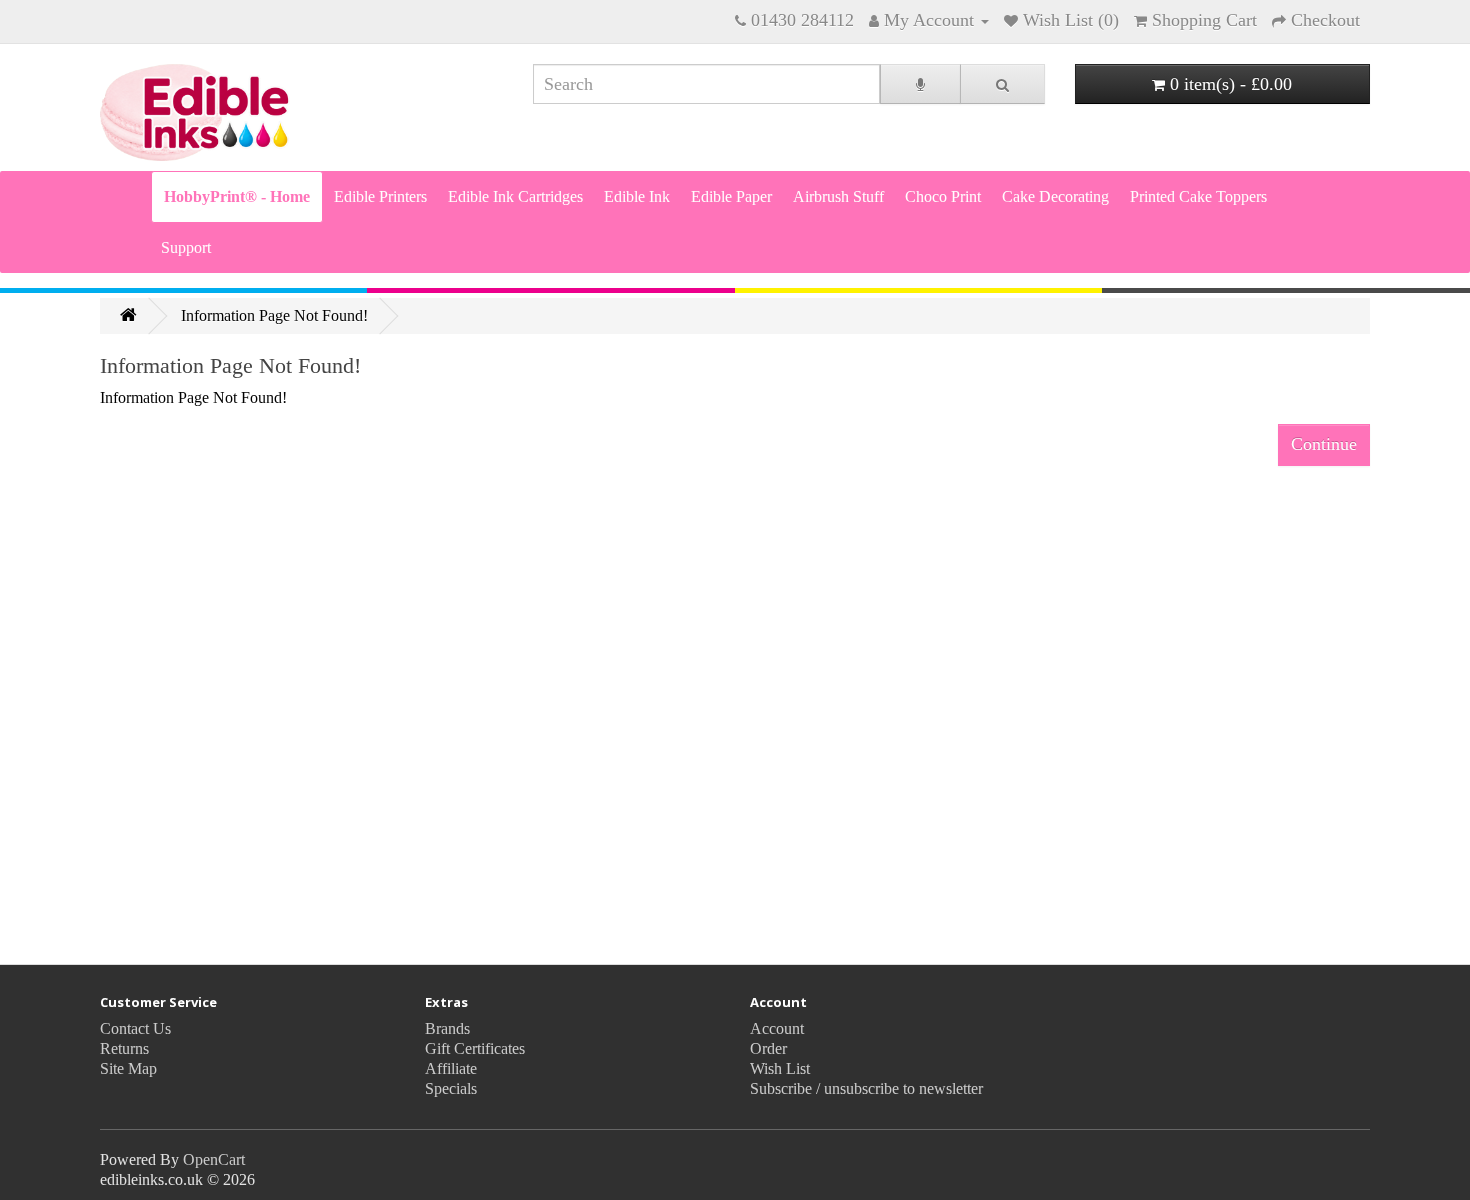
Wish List (780, 1068)
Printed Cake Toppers (1198, 196)
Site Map (128, 1068)
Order (768, 1048)
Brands (447, 1028)
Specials (451, 1088)
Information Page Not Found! (274, 315)
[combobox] (706, 84)
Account (777, 1028)
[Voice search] (920, 84)
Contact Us (135, 1028)
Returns (124, 1048)
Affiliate (451, 1068)
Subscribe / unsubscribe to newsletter (866, 1088)
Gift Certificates (475, 1048)
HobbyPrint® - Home (237, 196)
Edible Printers (380, 196)
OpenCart (214, 1159)
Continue (1324, 444)
